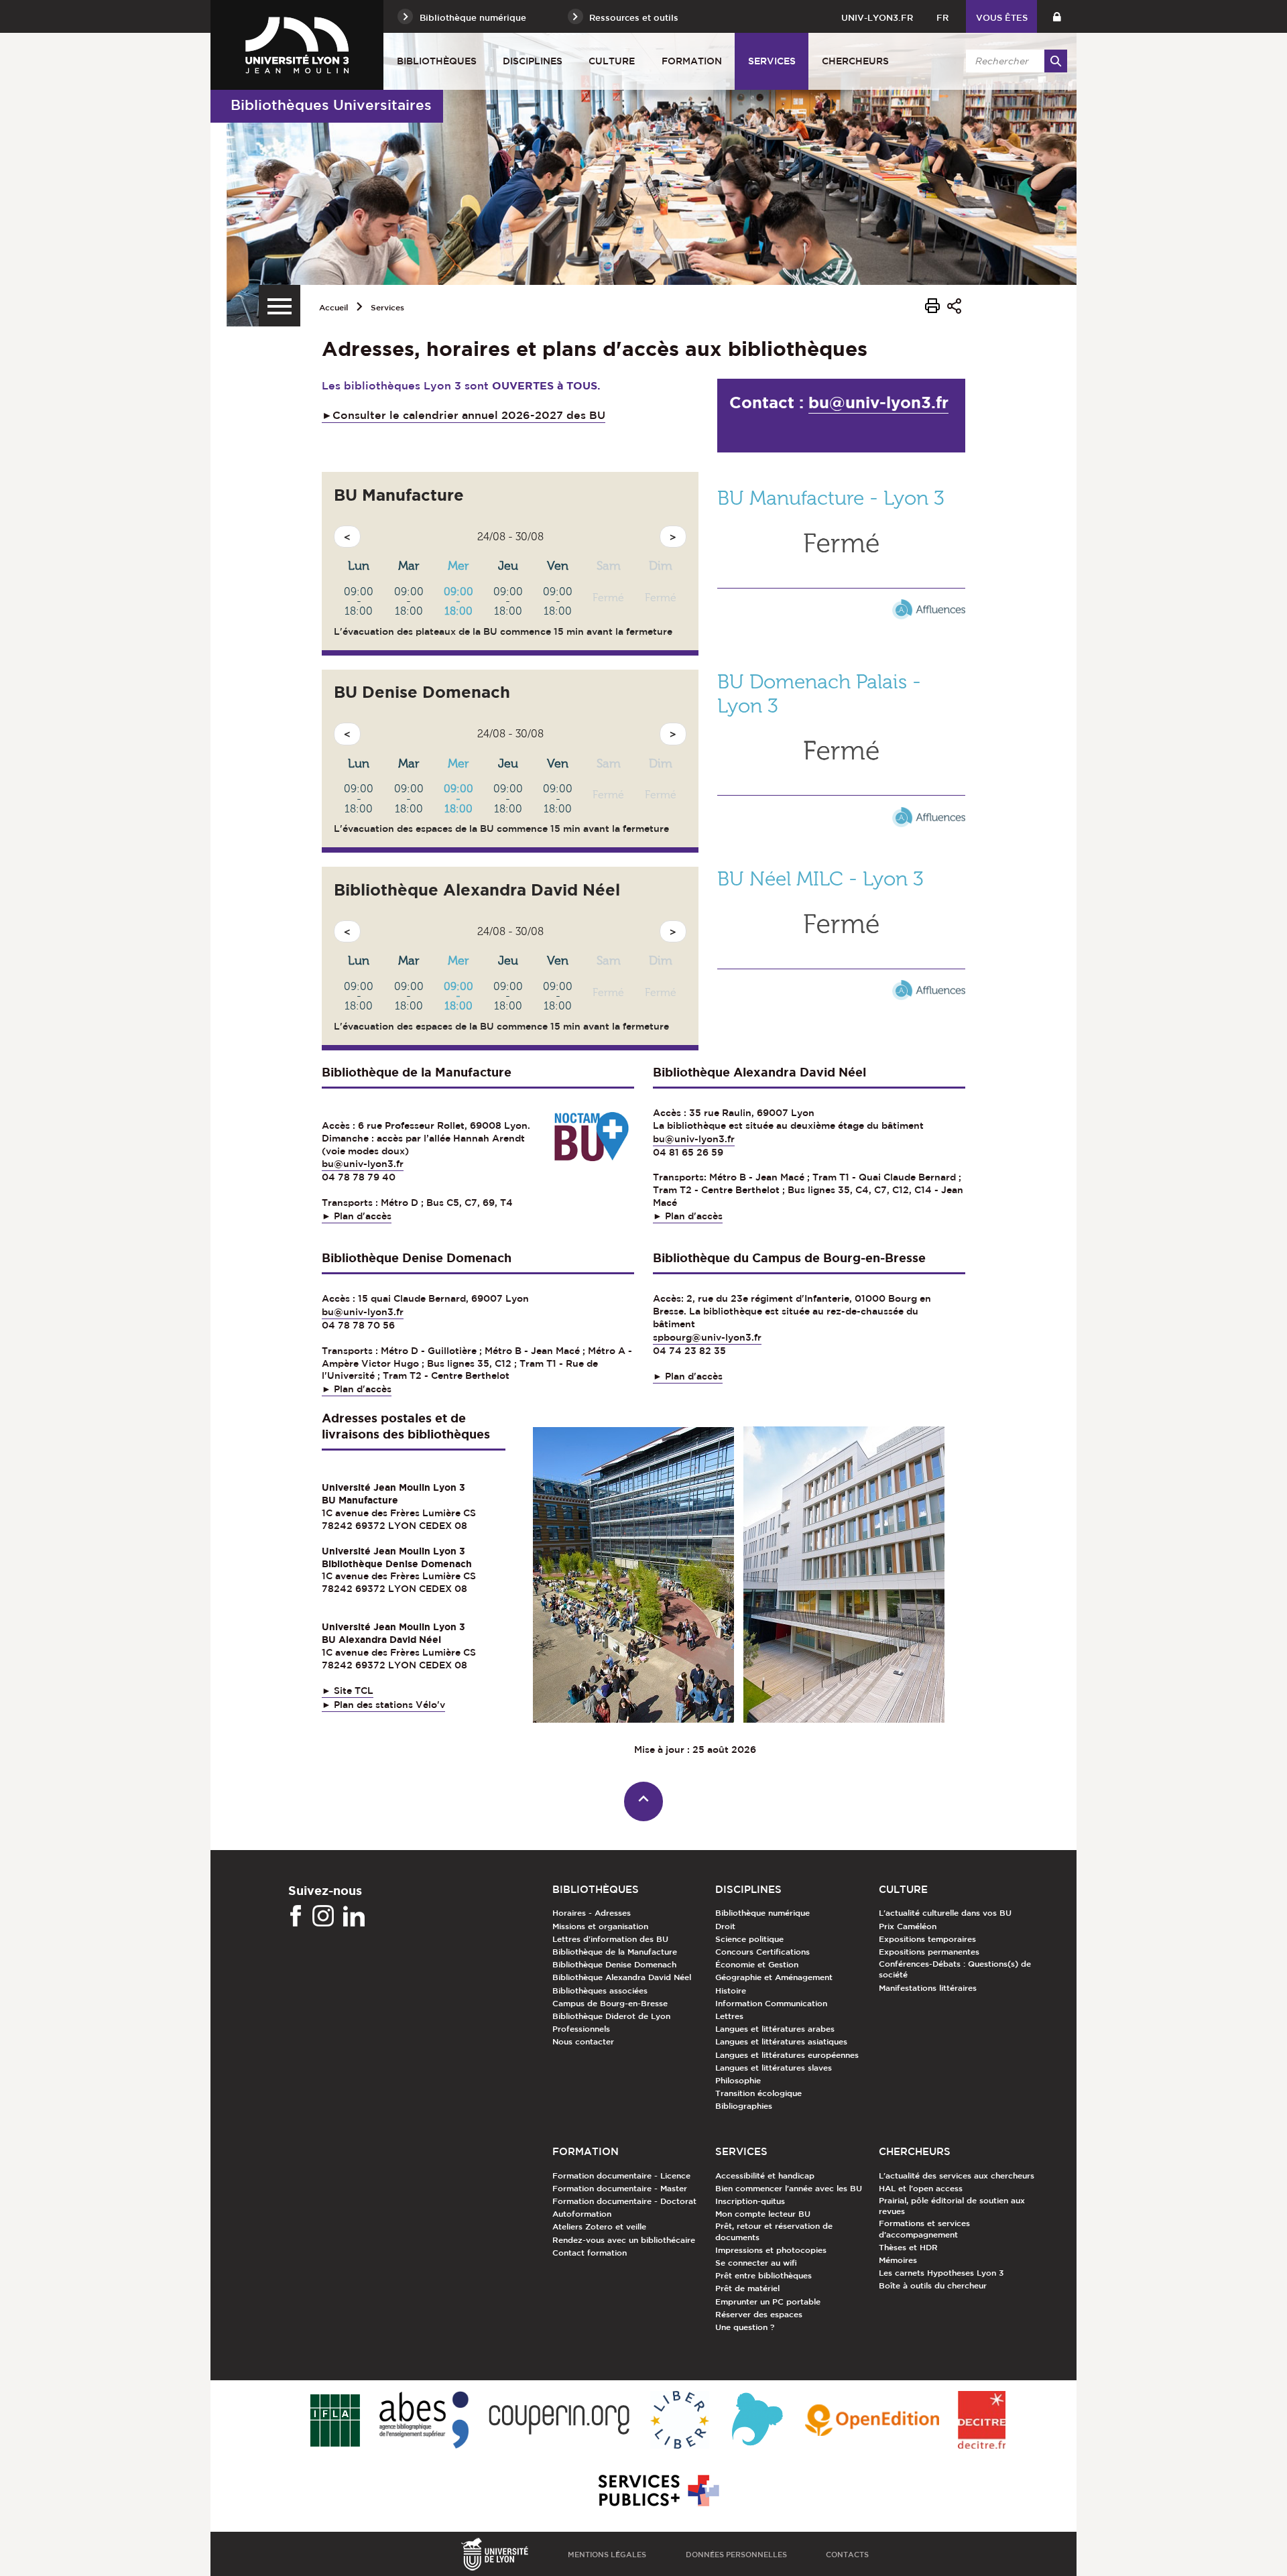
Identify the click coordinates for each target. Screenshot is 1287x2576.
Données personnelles (736, 2554)
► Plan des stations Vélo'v (383, 1705)
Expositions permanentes (929, 1951)
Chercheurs (855, 61)
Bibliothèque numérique (762, 1912)
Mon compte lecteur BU (763, 2213)
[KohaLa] (757, 2421)
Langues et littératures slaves (774, 2067)
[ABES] (424, 2421)
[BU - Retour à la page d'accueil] (297, 45)
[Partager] (954, 308)
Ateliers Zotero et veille (599, 2226)
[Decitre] (982, 2421)
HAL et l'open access (921, 2188)
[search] (1014, 61)
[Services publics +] (657, 2491)
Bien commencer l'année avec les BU (789, 2188)
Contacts (847, 2554)
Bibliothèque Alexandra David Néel (622, 1977)
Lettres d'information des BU (610, 1939)
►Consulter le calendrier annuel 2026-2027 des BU (464, 415)
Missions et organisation (600, 1926)
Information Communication (771, 2003)
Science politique (749, 1939)
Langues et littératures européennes (787, 2054)
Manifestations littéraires (928, 1987)
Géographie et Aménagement (774, 1977)
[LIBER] (680, 2421)
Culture (612, 61)
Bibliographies (744, 2105)
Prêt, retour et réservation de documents (774, 2231)
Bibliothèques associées (600, 1990)
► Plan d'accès (357, 1216)
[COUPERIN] (559, 2421)
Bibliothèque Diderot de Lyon (611, 2016)
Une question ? (745, 2327)
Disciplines (533, 61)
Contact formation (590, 2252)
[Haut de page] (644, 1801)
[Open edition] (872, 2421)
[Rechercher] (1056, 61)
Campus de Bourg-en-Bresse (610, 2003)
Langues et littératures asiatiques (781, 2041)
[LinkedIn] (354, 1916)
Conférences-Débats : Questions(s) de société (955, 1969)
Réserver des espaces (759, 2314)
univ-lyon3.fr (877, 18)
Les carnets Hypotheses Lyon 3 (941, 2272)
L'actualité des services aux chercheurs (957, 2175)
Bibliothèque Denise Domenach (614, 1964)
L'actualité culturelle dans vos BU (945, 1912)
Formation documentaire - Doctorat (624, 2201)
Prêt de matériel (747, 2288)
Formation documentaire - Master (620, 2188)
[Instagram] (323, 1916)
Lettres (729, 2016)
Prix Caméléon (908, 1926)
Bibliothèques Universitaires (331, 105)
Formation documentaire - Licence (621, 2175)
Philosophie (738, 2080)
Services (772, 61)
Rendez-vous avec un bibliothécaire (624, 2240)
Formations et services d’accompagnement (924, 2228)
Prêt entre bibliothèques (763, 2275)
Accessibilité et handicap (765, 2175)
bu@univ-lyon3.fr (878, 403)
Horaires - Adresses (592, 1912)
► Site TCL (348, 1691)
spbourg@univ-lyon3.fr (707, 1337)
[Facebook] (296, 1916)
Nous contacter (583, 2041)
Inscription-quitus (750, 2201)
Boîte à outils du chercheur (933, 2285)
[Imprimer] (932, 308)
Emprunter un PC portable (768, 2301)
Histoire (731, 1990)
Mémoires (898, 2260)
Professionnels (581, 2028)
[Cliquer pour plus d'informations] (841, 591)
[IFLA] (335, 2421)
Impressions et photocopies (771, 2250)
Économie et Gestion (757, 1964)
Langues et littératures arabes (775, 2028)
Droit (725, 1926)
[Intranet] (1057, 16)
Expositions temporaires (927, 1939)
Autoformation (582, 2213)
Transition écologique (758, 2093)
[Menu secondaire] (280, 306)
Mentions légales (607, 2554)
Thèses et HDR (908, 2247)
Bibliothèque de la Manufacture (615, 1951)
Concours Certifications (762, 1951)
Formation (692, 61)
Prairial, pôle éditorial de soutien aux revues (952, 2205)
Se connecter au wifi (756, 2262)
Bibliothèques (437, 61)
